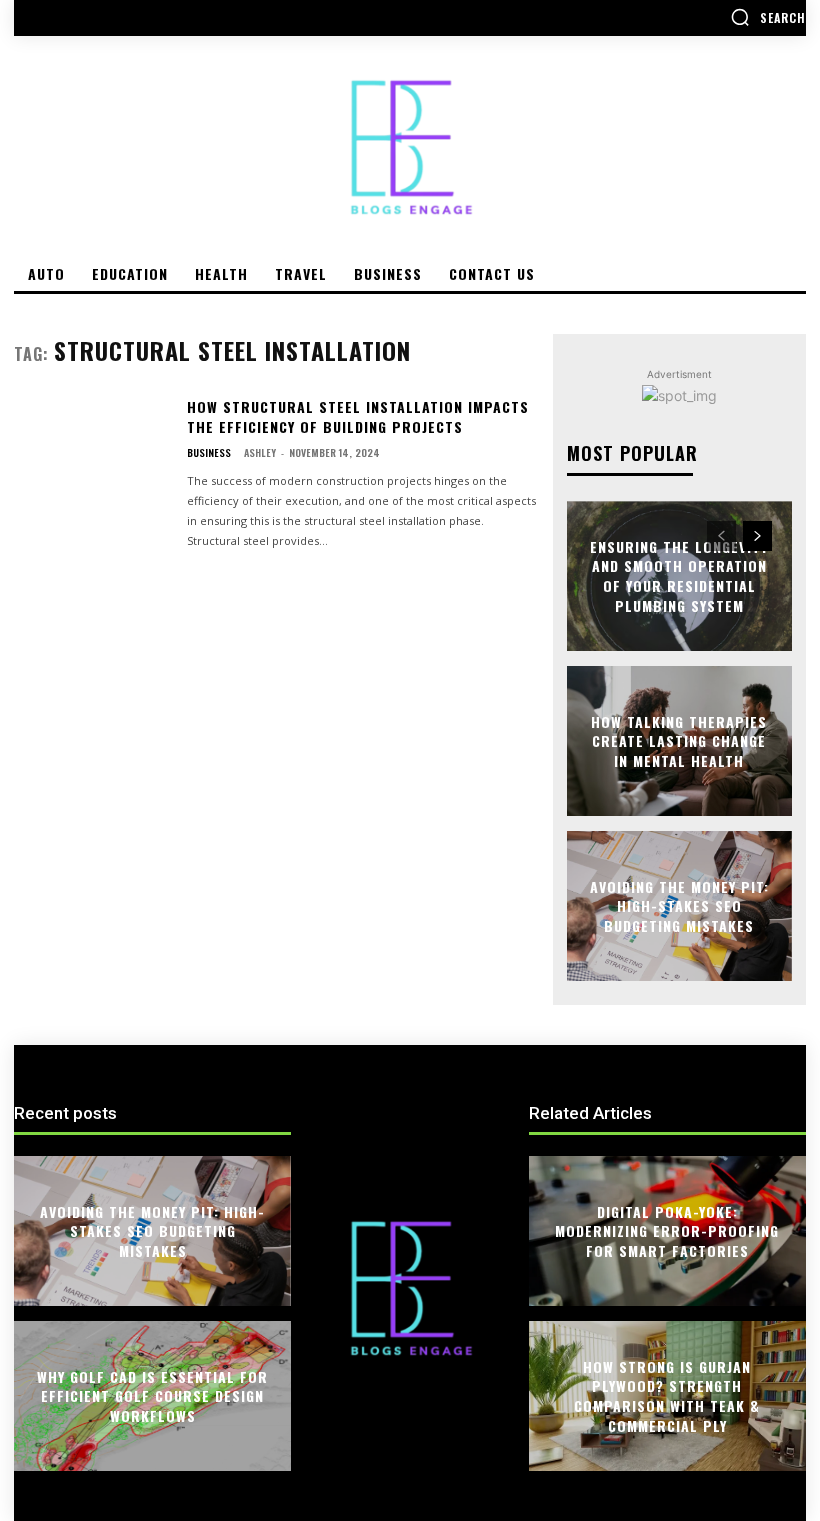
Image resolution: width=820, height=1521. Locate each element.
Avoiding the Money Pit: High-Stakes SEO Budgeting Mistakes (679, 905)
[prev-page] (721, 536)
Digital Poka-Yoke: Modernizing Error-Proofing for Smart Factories (667, 1230)
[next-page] (757, 536)
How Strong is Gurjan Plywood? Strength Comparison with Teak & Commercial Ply (667, 1396)
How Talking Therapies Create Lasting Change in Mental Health (679, 740)
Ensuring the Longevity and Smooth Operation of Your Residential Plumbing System (679, 576)
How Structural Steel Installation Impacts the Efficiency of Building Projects (358, 416)
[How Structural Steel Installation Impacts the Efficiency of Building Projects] (92, 463)
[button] (768, 17)
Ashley (260, 452)
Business (209, 453)
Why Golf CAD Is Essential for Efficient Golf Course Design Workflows (152, 1395)
